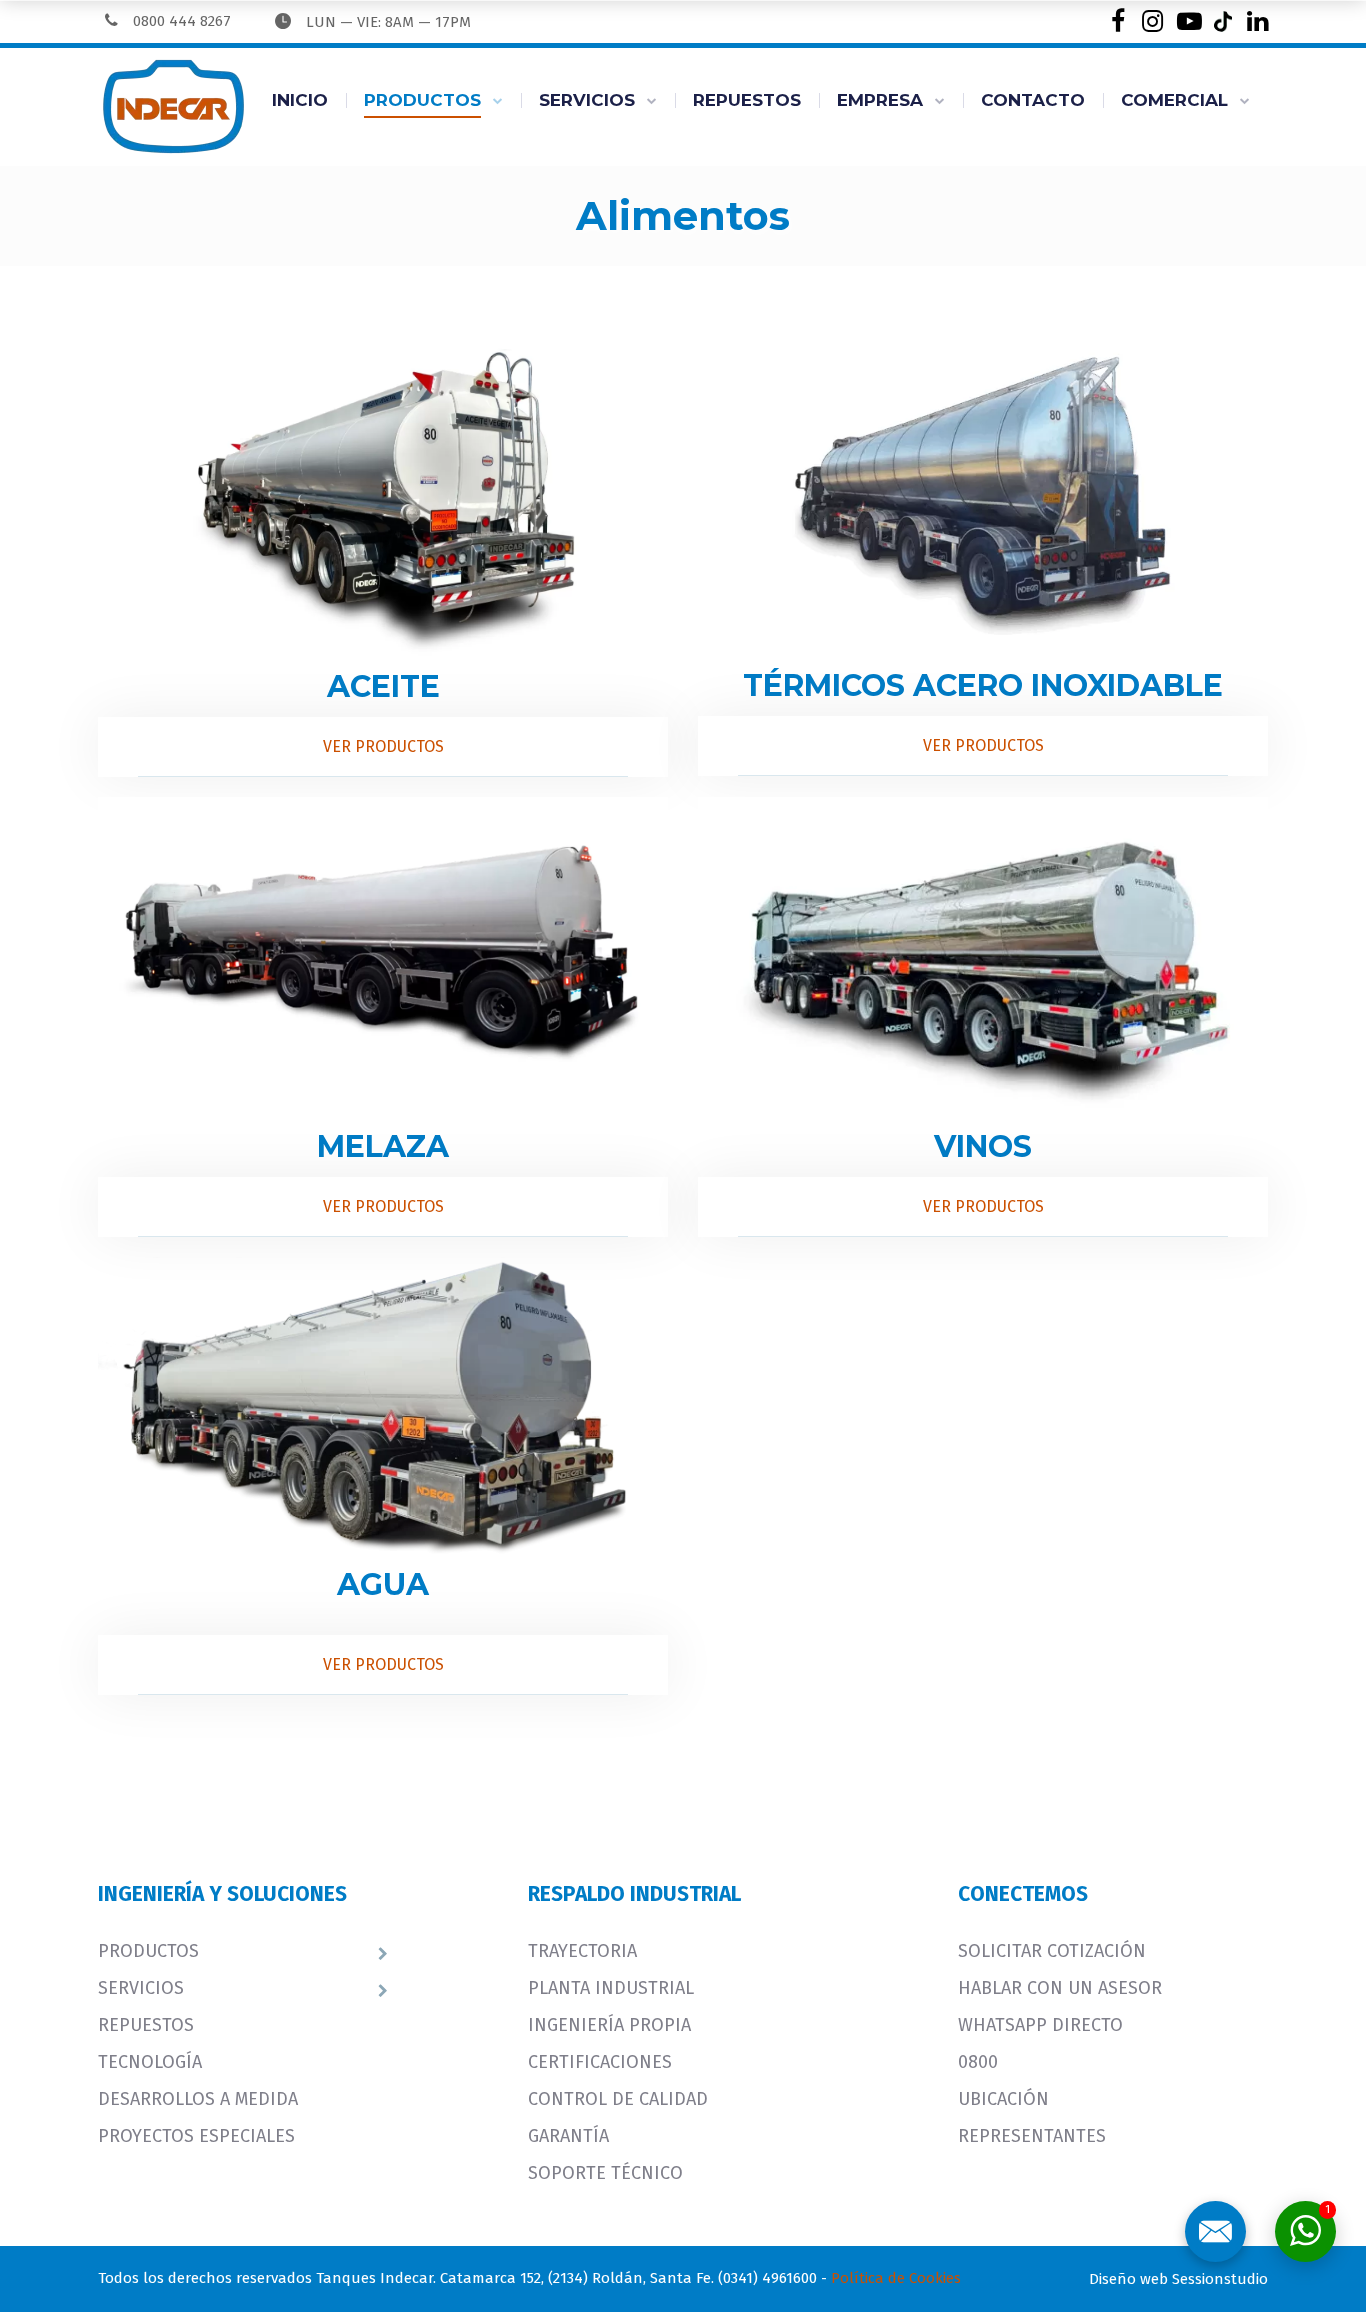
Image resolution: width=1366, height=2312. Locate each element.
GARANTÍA (568, 2136)
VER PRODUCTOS (383, 746)
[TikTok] (1222, 21)
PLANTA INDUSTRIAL (611, 1988)
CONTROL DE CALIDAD (618, 2099)
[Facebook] (1117, 21)
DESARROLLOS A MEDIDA (198, 2099)
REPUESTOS (747, 100)
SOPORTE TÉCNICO (605, 2173)
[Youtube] (1187, 21)
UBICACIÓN (1003, 2099)
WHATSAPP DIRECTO (1040, 2025)
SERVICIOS (587, 100)
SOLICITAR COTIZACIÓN (1052, 1951)
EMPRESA (880, 100)
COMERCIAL (1174, 100)
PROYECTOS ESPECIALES (196, 2136)
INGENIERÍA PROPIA (609, 2025)
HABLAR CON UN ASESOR (1060, 1988)
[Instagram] (1152, 21)
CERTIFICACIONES (600, 2062)
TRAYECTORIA (582, 1951)
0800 (978, 2062)
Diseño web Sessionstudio (1178, 2279)
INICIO (300, 100)
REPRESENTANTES (1032, 2136)
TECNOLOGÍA (150, 2062)
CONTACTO (1033, 100)
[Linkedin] (1257, 21)
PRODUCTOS (422, 100)
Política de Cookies (896, 2278)
